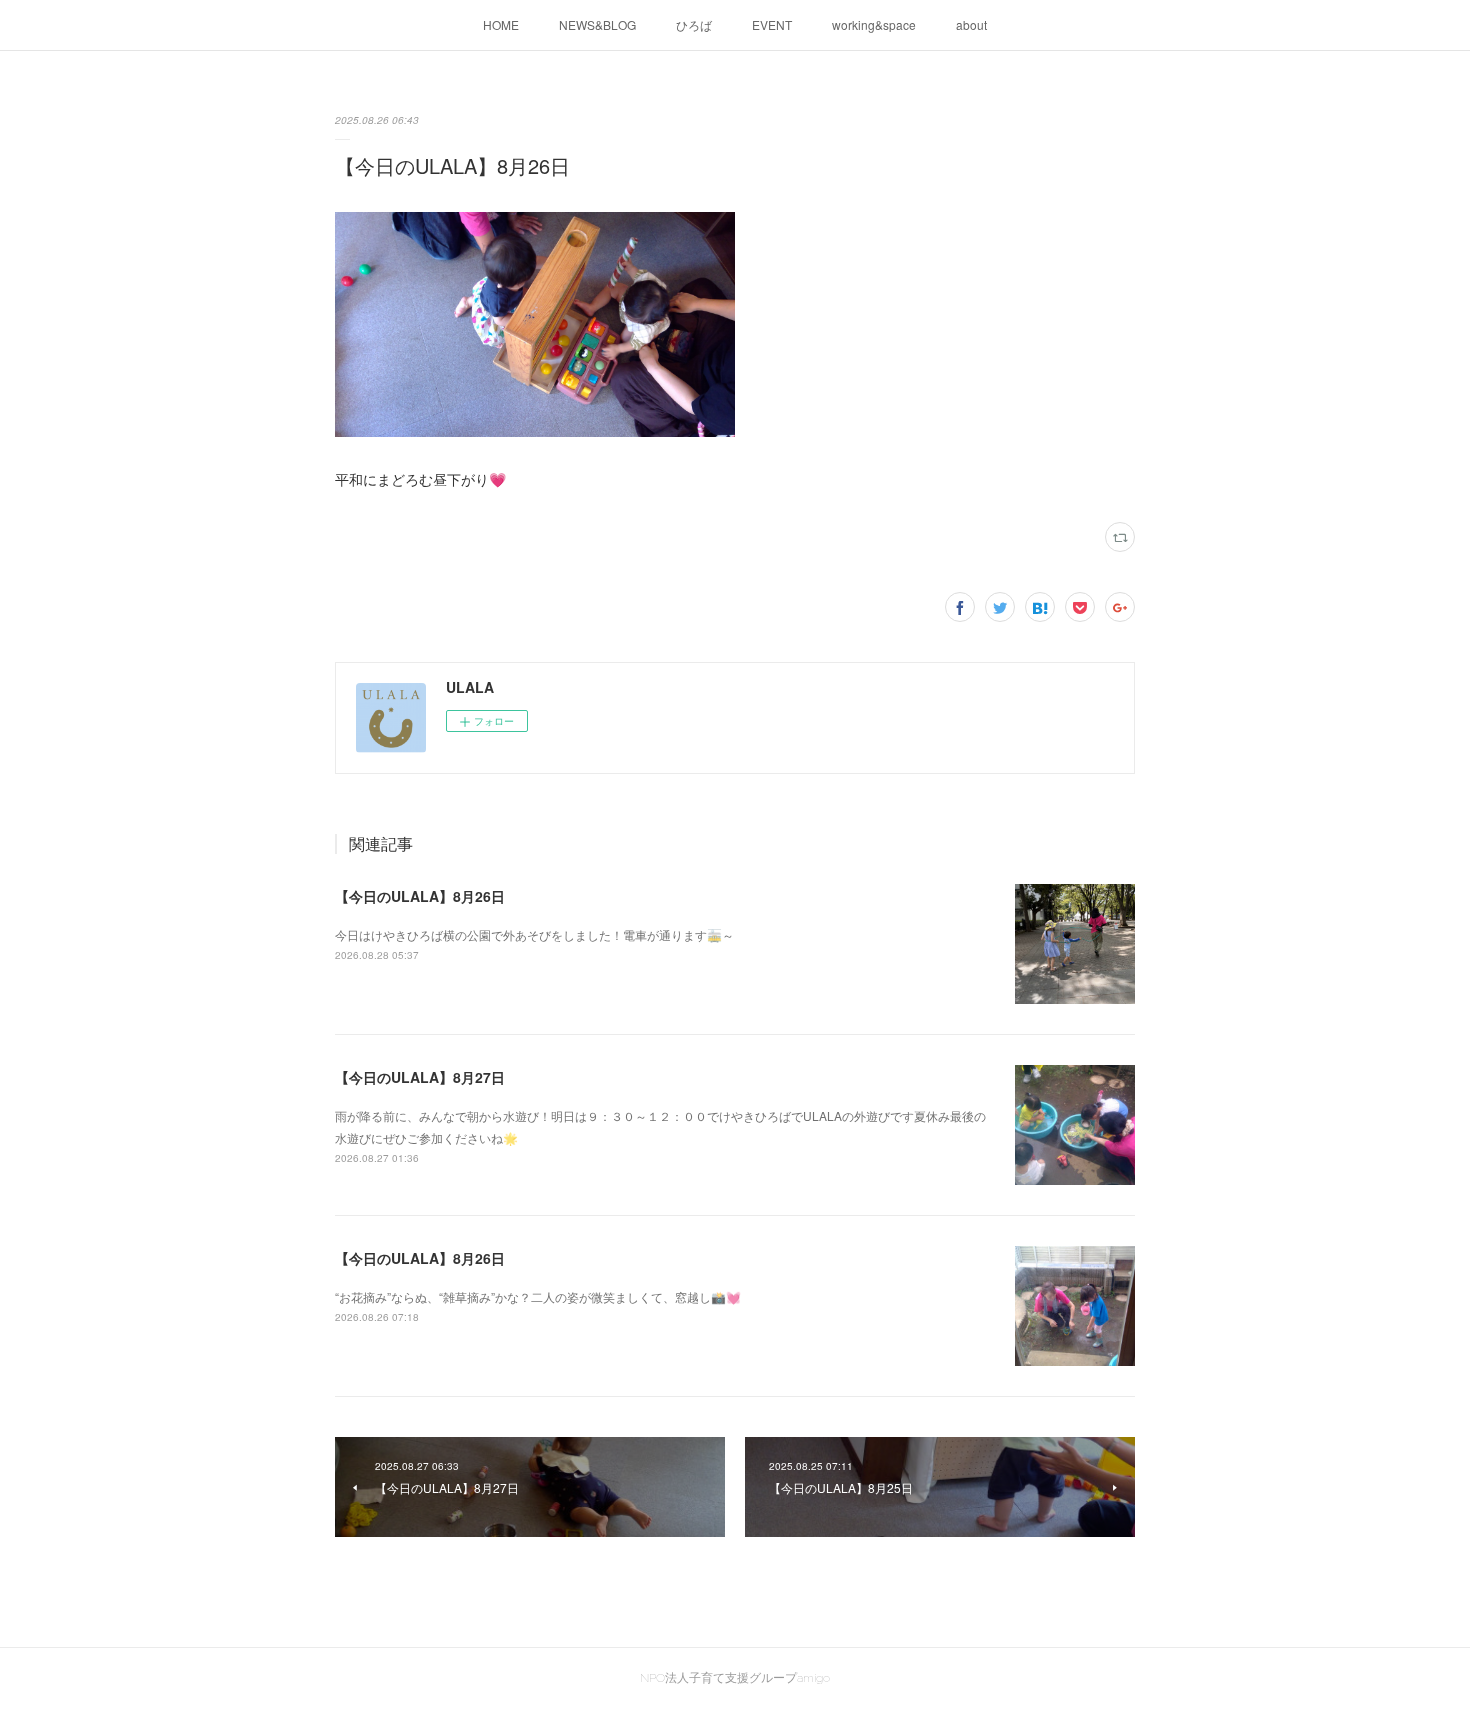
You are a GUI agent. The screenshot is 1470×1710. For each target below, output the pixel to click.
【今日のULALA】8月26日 (420, 896)
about (971, 24)
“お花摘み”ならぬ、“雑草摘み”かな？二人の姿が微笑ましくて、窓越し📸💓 (538, 1296)
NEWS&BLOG (597, 24)
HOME (501, 24)
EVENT (772, 24)
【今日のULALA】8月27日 (420, 1077)
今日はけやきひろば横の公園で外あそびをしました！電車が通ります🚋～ (534, 934)
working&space (874, 24)
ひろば (694, 24)
